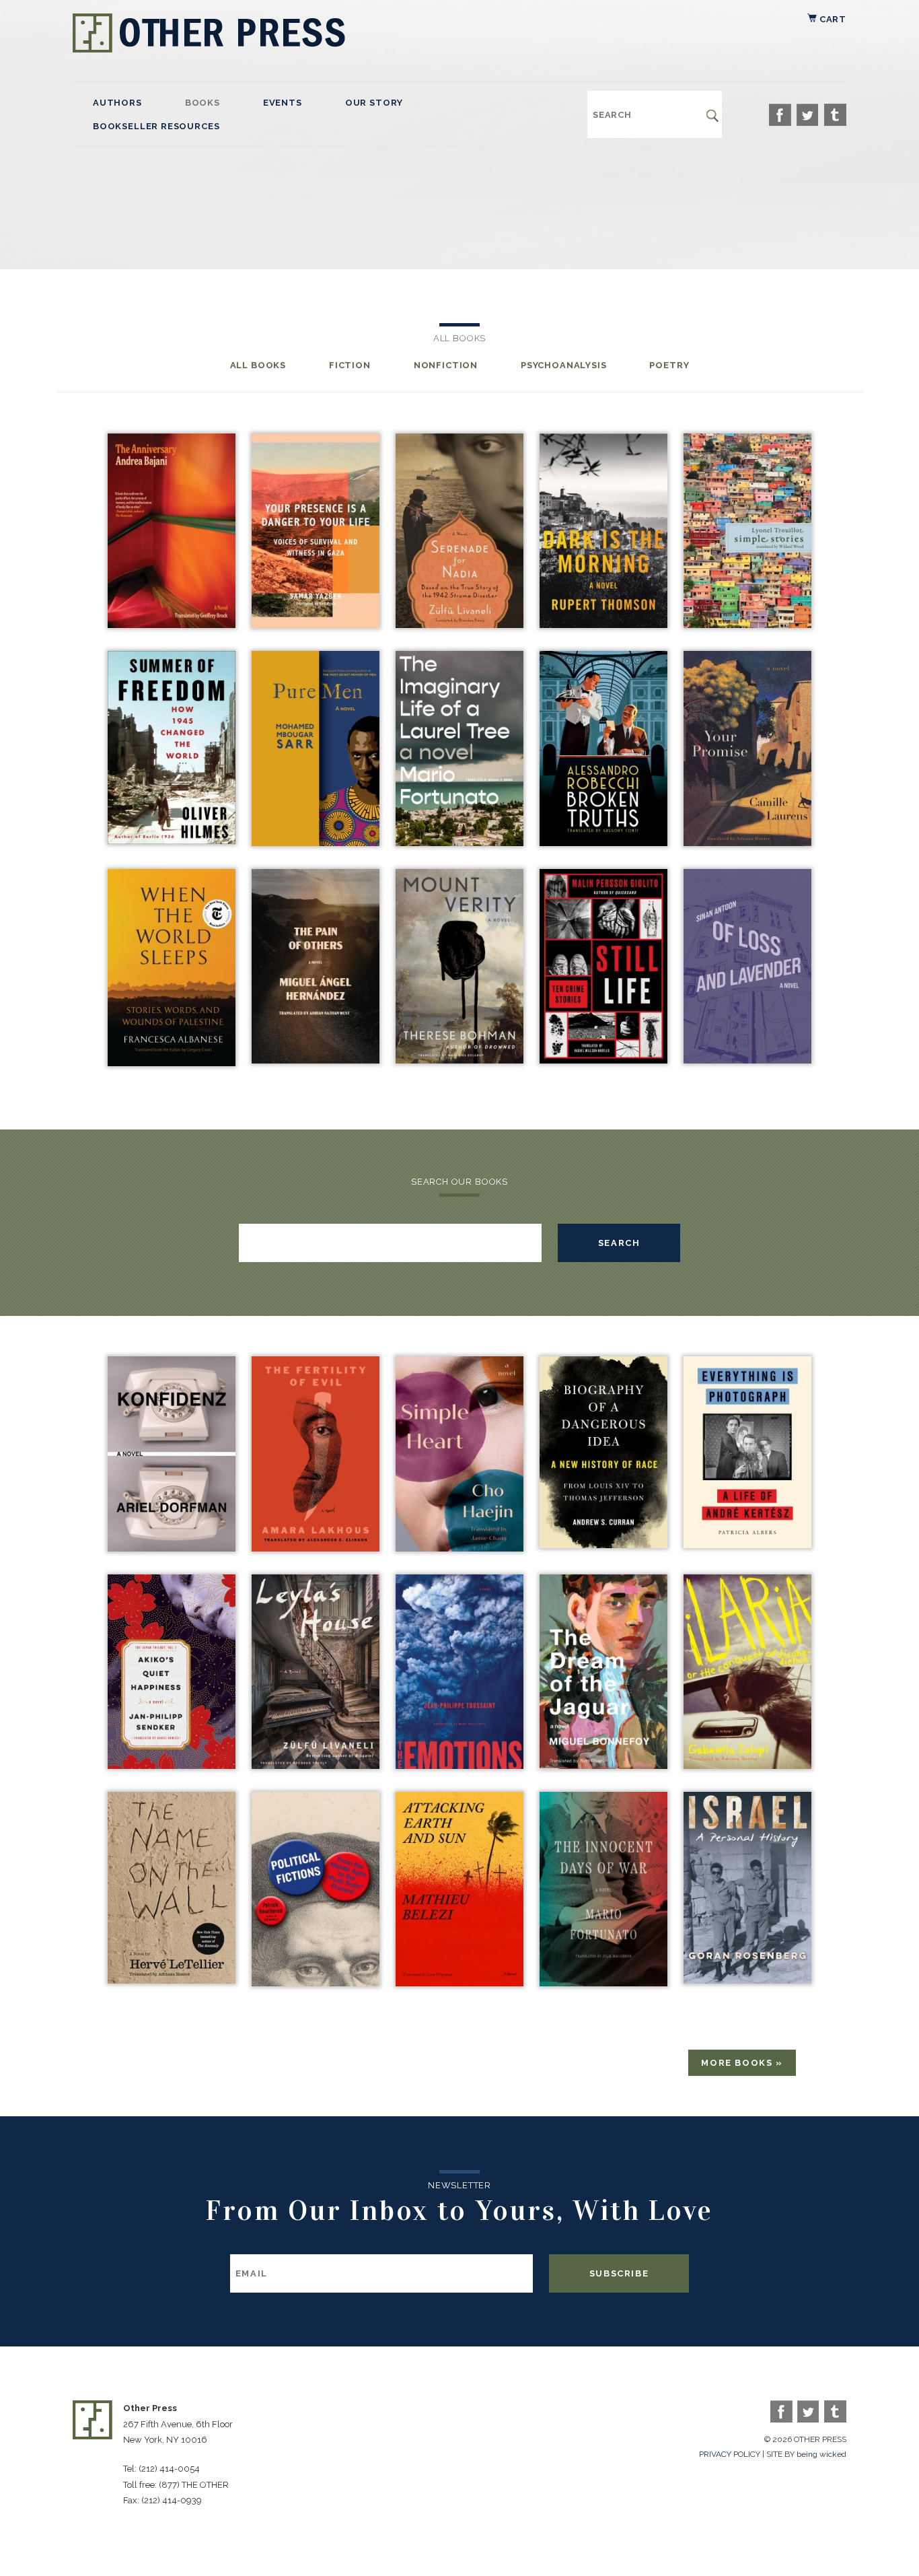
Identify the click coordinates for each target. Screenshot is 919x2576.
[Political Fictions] (316, 1983)
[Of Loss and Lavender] (747, 1060)
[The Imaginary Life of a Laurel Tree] (459, 842)
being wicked (821, 2454)
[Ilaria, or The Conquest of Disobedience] (747, 1765)
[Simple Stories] (747, 624)
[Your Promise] (747, 842)
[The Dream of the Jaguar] (603, 1765)
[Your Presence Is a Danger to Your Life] (316, 624)
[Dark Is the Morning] (603, 624)
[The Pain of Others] (316, 1060)
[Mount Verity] (459, 1060)
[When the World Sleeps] (172, 1063)
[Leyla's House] (316, 1765)
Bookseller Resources (156, 126)
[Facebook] (780, 115)
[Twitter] (808, 115)
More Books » (742, 2063)
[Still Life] (603, 1060)
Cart (832, 19)
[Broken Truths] (603, 842)
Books (203, 103)
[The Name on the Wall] (172, 1980)
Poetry (669, 365)
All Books (258, 365)
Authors (117, 103)
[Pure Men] (316, 842)
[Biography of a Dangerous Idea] (603, 1544)
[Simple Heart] (459, 1548)
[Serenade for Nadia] (459, 624)
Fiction (350, 365)
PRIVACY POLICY (730, 2454)
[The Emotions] (459, 1765)
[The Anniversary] (172, 624)
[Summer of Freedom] (172, 840)
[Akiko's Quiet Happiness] (172, 1765)
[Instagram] (835, 115)
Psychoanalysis (563, 365)
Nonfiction (446, 365)
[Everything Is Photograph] (747, 1544)
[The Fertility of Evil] (316, 1548)
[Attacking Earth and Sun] (459, 1983)
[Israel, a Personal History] (747, 1980)
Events (283, 103)
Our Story (374, 103)
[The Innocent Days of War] (603, 1983)
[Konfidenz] (172, 1548)
